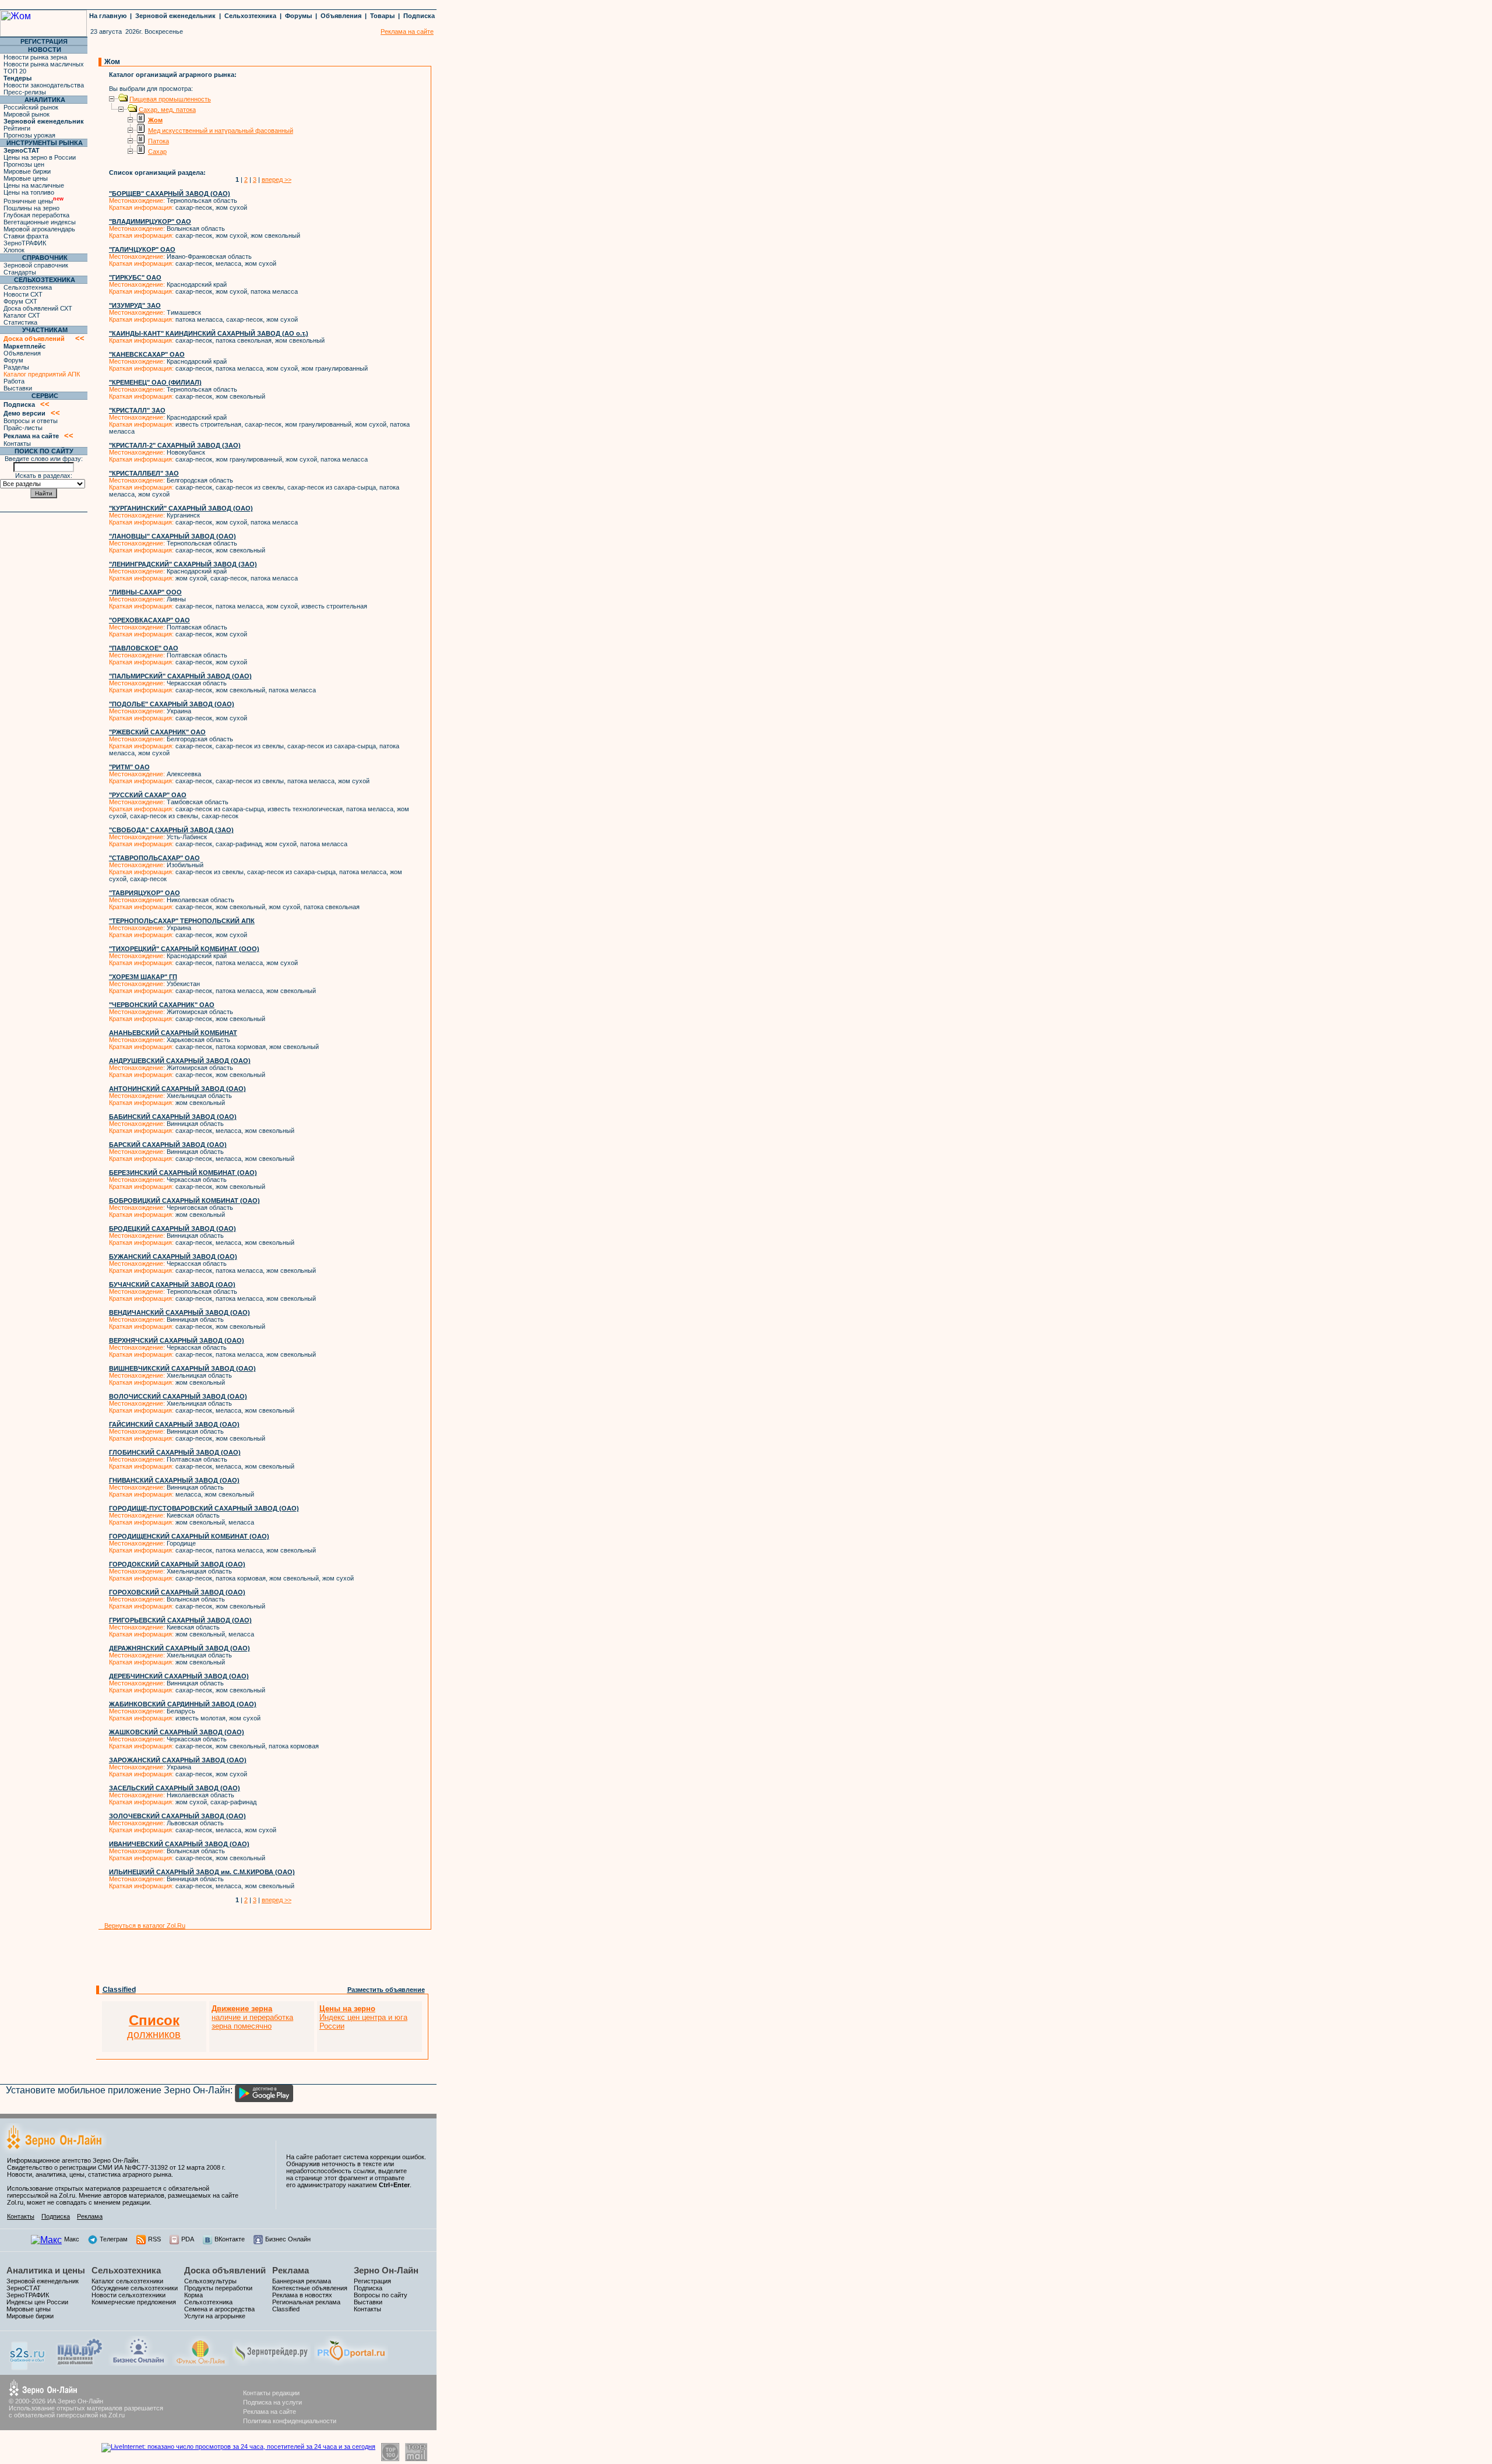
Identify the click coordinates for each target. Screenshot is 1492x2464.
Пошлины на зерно (31, 208)
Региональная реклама (306, 2302)
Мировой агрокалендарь (39, 229)
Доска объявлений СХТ (38, 308)
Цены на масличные (34, 185)
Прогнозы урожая (29, 135)
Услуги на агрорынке (215, 2316)
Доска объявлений (225, 2270)
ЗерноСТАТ (24, 2288)
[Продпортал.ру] (351, 2363)
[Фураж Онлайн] (200, 2363)
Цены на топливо (29, 192)
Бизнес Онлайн (288, 2239)
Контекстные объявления (310, 2288)
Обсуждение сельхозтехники (135, 2288)
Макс (72, 2239)
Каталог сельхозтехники (127, 2281)
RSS (154, 2239)
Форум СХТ (20, 301)
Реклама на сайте (270, 2412)
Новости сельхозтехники (129, 2295)
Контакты (17, 443)
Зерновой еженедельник (175, 16)
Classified (119, 1990)
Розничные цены (34, 201)
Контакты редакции (271, 2393)
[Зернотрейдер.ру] (272, 2363)
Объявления (341, 16)
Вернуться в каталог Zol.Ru (145, 1926)
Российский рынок (31, 107)
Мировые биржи (27, 171)
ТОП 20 (15, 71)
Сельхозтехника (250, 16)
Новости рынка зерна (35, 57)
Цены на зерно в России (40, 157)
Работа (14, 381)
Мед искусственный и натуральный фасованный (221, 131)
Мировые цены (26, 178)
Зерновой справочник (36, 265)
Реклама (90, 2216)
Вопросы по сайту (381, 2295)
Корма (193, 2295)
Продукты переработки (218, 2288)
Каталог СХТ (22, 315)
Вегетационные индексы (40, 222)
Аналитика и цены (46, 2270)
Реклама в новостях (302, 2295)
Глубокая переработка (36, 215)
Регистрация (372, 2281)
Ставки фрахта (26, 236)
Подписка (419, 16)
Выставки (18, 388)
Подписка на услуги (272, 2402)
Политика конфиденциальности (290, 2421)
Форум (13, 360)
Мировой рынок (27, 114)
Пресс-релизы (25, 92)
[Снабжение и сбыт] (28, 2367)
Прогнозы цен (24, 164)
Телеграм (114, 2239)
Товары (382, 16)
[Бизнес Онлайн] (138, 2363)
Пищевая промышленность (170, 99)
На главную (108, 16)
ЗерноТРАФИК (25, 243)
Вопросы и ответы (31, 421)
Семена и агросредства (219, 2309)
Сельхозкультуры (210, 2281)
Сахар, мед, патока (167, 110)
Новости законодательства (44, 85)
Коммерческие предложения (134, 2302)
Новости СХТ (23, 294)
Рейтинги (17, 128)
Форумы (298, 16)
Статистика (20, 322)
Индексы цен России (37, 2302)
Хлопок (14, 250)
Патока (159, 141)
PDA (188, 2239)
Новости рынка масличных (44, 64)
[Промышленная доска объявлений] (80, 2365)
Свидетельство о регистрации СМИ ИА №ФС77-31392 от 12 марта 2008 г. (116, 2167)
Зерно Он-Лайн (386, 2270)
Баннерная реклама (302, 2281)
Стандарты (20, 272)
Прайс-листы (23, 428)
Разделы (16, 367)
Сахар (157, 152)
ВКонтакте (230, 2239)
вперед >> (277, 179)
